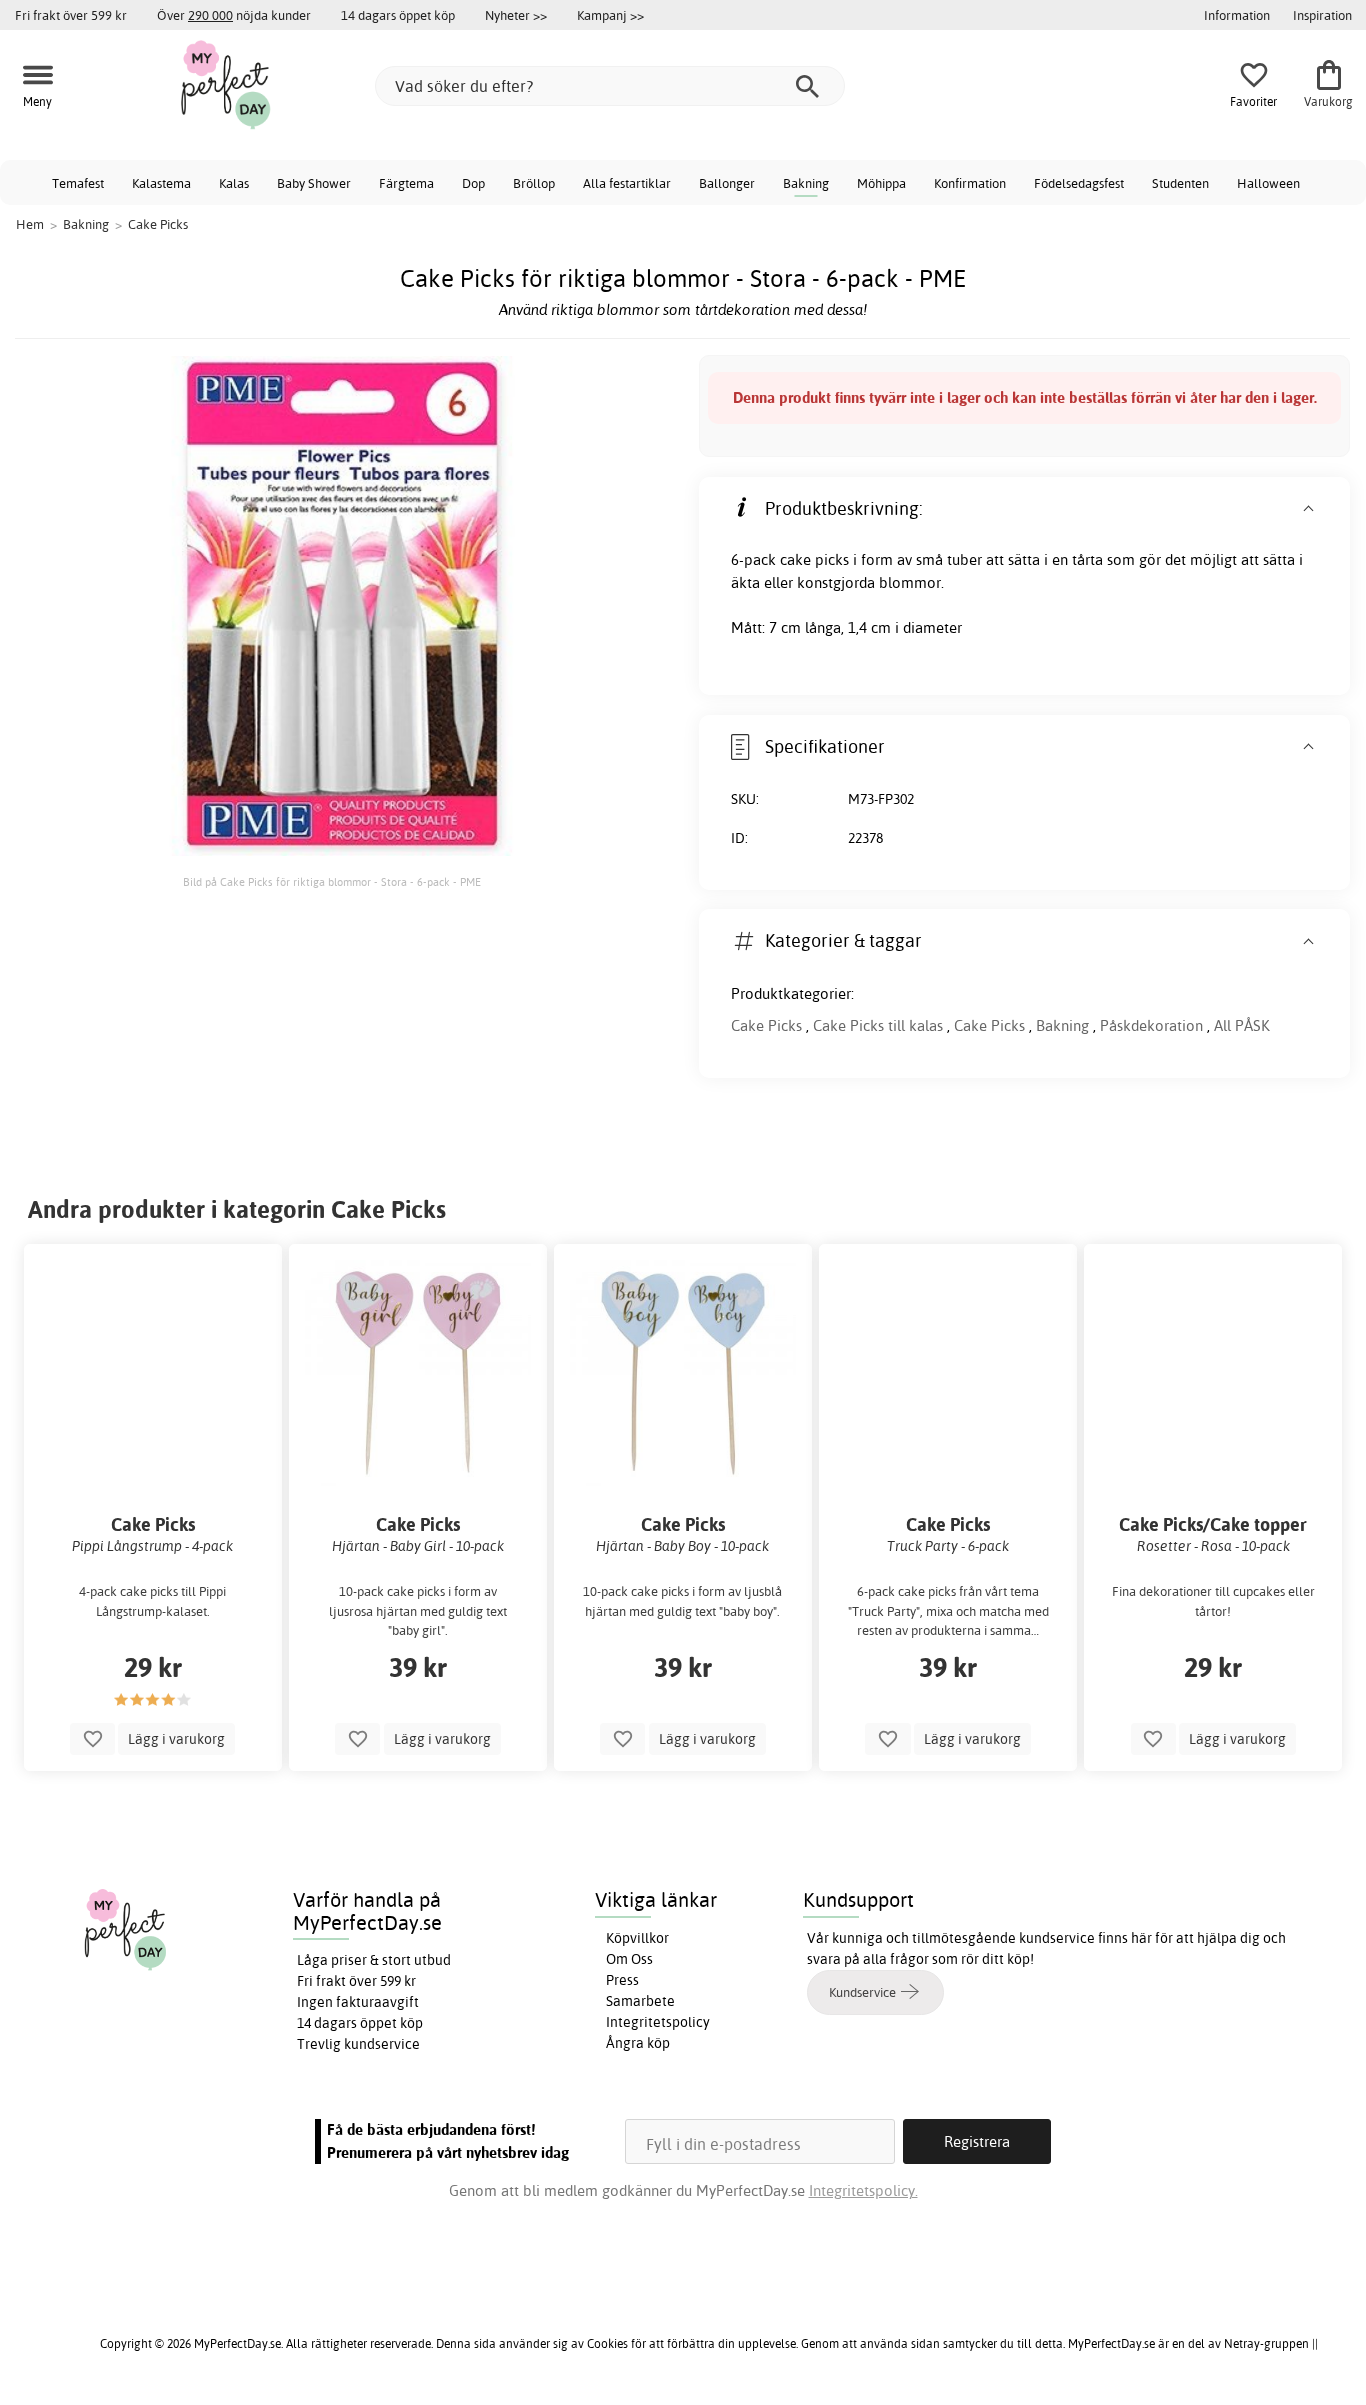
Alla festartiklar (627, 183)
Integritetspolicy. (863, 2190)
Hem (30, 224)
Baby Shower (314, 183)
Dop (473, 183)
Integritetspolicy (658, 2022)
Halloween (1268, 183)
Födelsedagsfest (1079, 183)
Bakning (806, 183)
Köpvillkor (637, 1938)
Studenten (1180, 183)
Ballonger (727, 183)
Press (622, 1980)
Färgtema (406, 183)
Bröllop (534, 183)
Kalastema (161, 183)
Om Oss (629, 1959)
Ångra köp (638, 2043)
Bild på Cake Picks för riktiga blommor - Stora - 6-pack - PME (332, 882)
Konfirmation (970, 183)
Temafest (78, 183)
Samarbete (640, 2001)
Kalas (234, 183)
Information (1237, 15)
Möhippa (881, 183)
